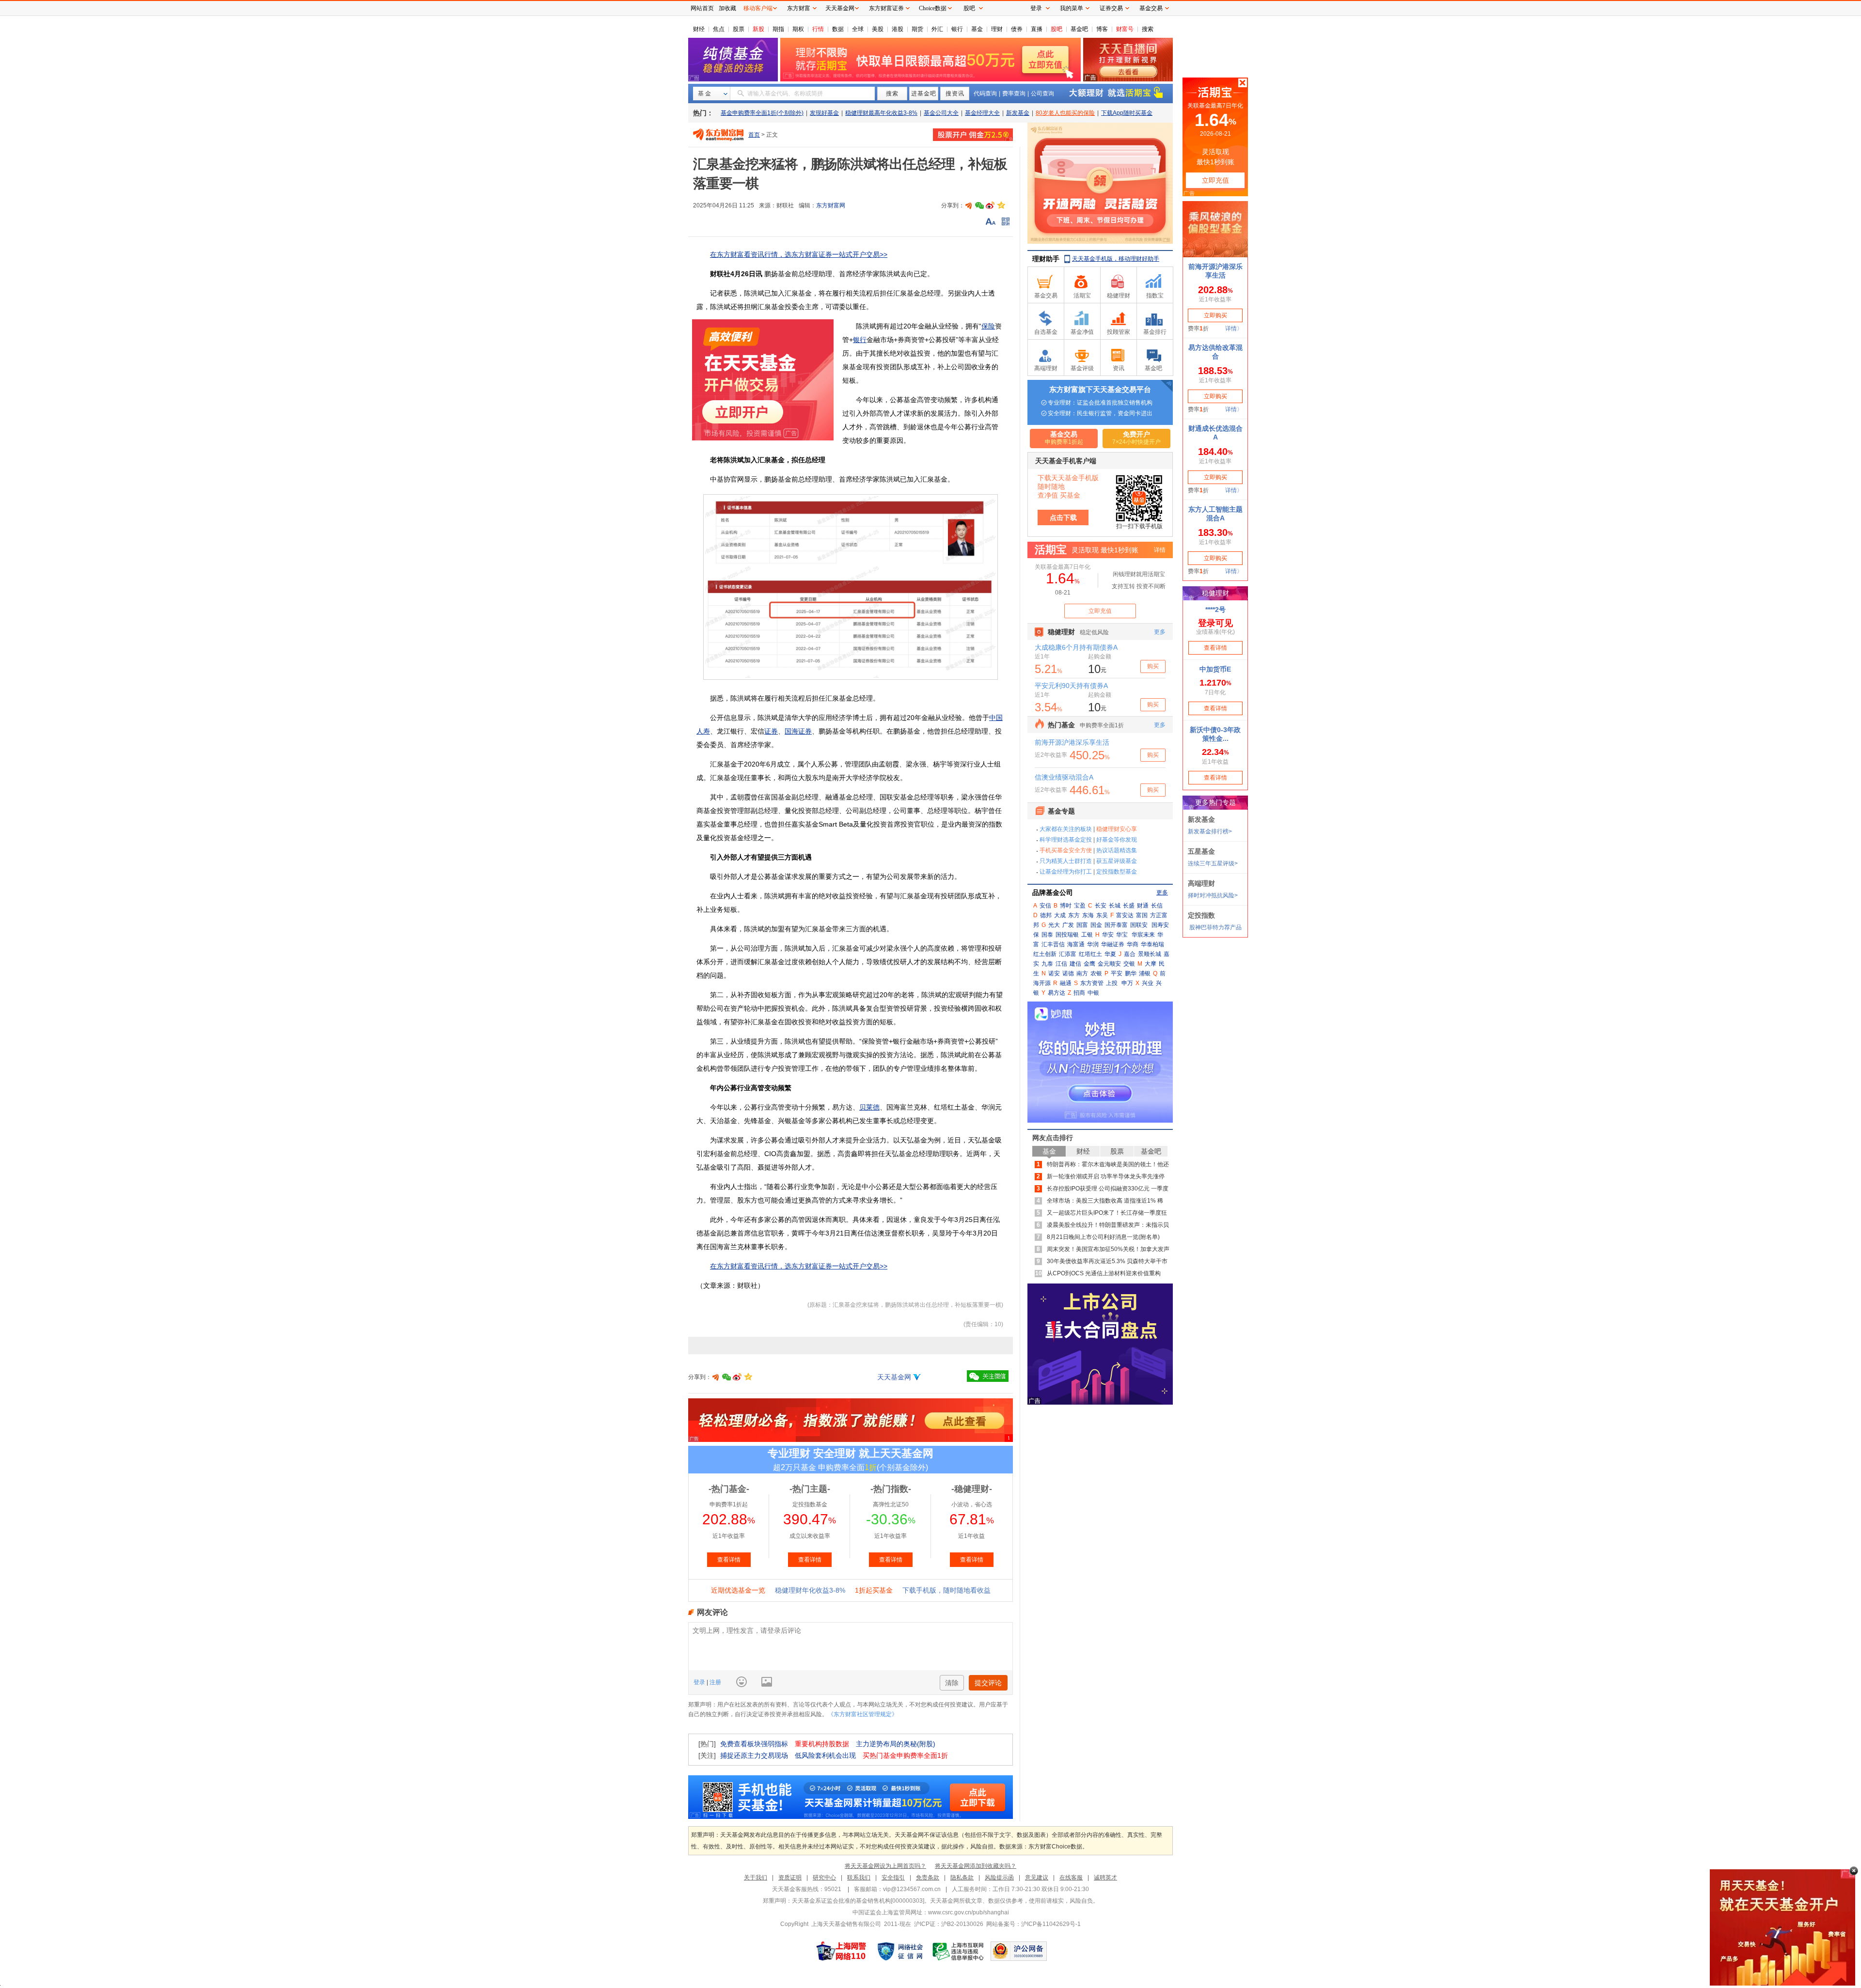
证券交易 (1111, 8)
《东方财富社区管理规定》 (863, 1714)
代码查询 (985, 94)
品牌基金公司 (1053, 892)
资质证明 (790, 1878)
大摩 (1151, 964)
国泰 (1047, 935)
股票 (739, 29)
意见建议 (1037, 1878)
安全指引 (893, 1878)
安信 (1045, 906)
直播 (1037, 29)
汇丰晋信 (1053, 944)
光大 (1054, 925)
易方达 (1057, 993)
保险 (988, 326)
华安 (1108, 935)
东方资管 (1092, 983)
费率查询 (1014, 94)
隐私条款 (962, 1878)
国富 (1082, 925)
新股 (758, 29)
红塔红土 (1090, 954)
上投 (1112, 983)
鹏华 (1131, 973)
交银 (1129, 964)
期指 (778, 29)
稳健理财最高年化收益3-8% (881, 113)
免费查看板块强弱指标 (754, 1744)
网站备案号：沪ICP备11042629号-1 (1033, 1924)
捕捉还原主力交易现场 (754, 1755)
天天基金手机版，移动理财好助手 (1116, 259)
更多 (1162, 892)
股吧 (1057, 29)
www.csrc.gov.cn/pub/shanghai (969, 1912)
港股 (898, 29)
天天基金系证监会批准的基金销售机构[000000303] (858, 1901)
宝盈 (1080, 906)
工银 (1087, 935)
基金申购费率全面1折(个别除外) (762, 113)
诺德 (1068, 973)
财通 (1143, 906)
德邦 (1046, 915)
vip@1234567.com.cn (912, 1889)
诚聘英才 (1105, 1878)
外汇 (937, 29)
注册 (715, 1682)
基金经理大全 (982, 113)
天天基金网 (894, 1377)
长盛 (1129, 906)
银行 (957, 29)
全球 (858, 29)
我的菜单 (1072, 8)
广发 (1068, 925)
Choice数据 (933, 8)
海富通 (1076, 944)
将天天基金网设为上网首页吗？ (885, 1866)
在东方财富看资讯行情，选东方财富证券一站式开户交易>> (799, 254)
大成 (1060, 915)
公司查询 (1042, 94)
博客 (1102, 29)
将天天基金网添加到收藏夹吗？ (976, 1866)
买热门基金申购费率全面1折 (905, 1755)
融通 (1066, 983)
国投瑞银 (1067, 935)
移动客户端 (758, 8)
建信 (1075, 964)
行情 (818, 29)
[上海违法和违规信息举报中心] (959, 1951)
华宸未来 (1143, 935)
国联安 (1139, 925)
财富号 (1125, 29)
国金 (1096, 925)
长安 (1101, 906)
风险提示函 (999, 1878)
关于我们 (756, 1878)
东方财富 (799, 8)
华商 (1133, 944)
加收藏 (727, 8)
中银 (1093, 993)
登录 (700, 1682)
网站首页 (702, 8)
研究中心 (824, 1878)
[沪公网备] (1019, 1951)
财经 (699, 29)
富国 (1142, 915)
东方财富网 (831, 205)
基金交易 (1151, 8)
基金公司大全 (941, 113)
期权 (798, 29)
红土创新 (1045, 954)
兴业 (1148, 983)
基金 (977, 29)
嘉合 (1130, 954)
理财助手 (1046, 259)
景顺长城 (1150, 954)
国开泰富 (1116, 925)
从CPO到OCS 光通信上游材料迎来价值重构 (1104, 1273)
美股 (878, 29)
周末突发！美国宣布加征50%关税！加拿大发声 (1108, 1249)
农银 (1096, 973)
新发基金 (1018, 113)
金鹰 (1089, 964)
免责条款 (928, 1878)
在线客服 (1071, 1878)
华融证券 (1113, 944)
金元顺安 (1109, 964)
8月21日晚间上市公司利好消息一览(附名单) (1103, 1237)
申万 (1127, 983)
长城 (1115, 906)
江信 (1061, 964)
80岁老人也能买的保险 (1065, 113)
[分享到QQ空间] (1001, 205)
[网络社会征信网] (900, 1951)
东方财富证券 (886, 8)
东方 (1074, 915)
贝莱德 (869, 1107)
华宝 (1122, 935)
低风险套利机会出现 (825, 1755)
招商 (1079, 993)
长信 (1157, 906)
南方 (1082, 973)
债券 (1017, 29)
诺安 (1054, 973)
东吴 (1102, 915)
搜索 (1148, 29)
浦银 (1145, 973)
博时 (1066, 906)
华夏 (1110, 954)
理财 (997, 29)
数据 (838, 29)
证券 (771, 731)
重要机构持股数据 (822, 1744)
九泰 (1047, 964)
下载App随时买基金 (1127, 113)
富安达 (1125, 915)
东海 (1088, 915)
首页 (754, 135)
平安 (1117, 973)
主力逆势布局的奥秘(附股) (896, 1744)
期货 (917, 29)
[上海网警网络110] (841, 1951)
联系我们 (859, 1878)
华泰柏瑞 (1152, 944)
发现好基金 (824, 113)
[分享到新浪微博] (990, 205)
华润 (1093, 944)
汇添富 (1068, 954)
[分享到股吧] (969, 205)
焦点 (719, 29)
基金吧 (1079, 29)
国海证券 (798, 731)
